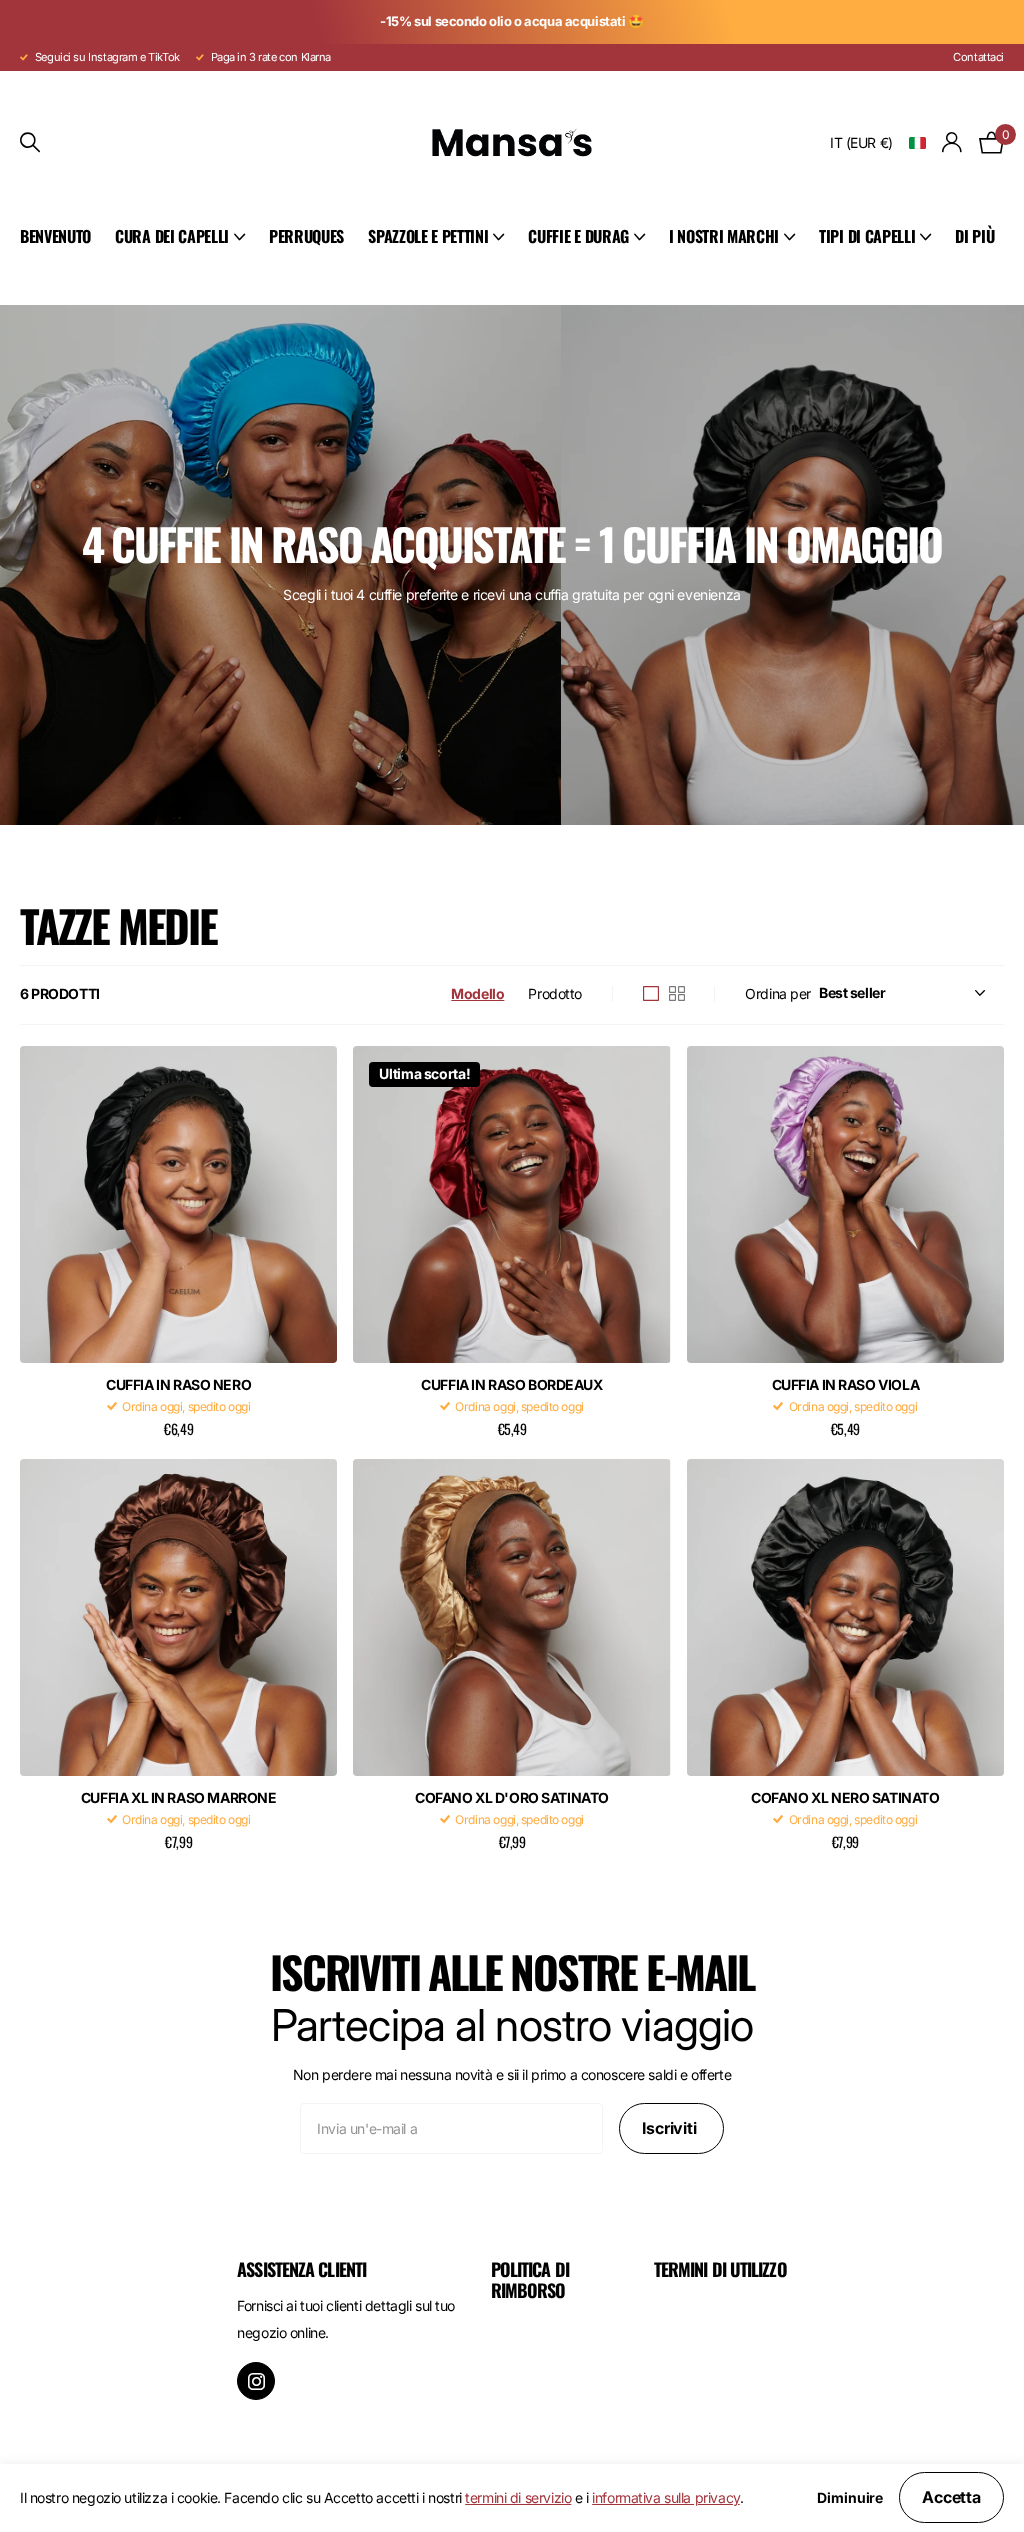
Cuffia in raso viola (846, 1384)
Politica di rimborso (530, 2280)
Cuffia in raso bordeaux (511, 1384)
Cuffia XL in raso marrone (179, 1797)
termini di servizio (518, 2497)
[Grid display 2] (677, 994)
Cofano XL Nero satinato (845, 1797)
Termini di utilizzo (720, 2269)
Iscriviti (671, 2128)
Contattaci (978, 57)
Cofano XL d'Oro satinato (512, 1797)
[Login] (952, 142)
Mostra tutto (180, 237)
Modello (477, 993)
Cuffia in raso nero (178, 1384)
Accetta (951, 2497)
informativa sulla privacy (666, 2497)
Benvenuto (55, 236)
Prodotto (555, 993)
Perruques (306, 236)
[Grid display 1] (651, 994)
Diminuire (850, 2498)
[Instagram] (256, 2381)
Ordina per (778, 993)
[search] (30, 142)
